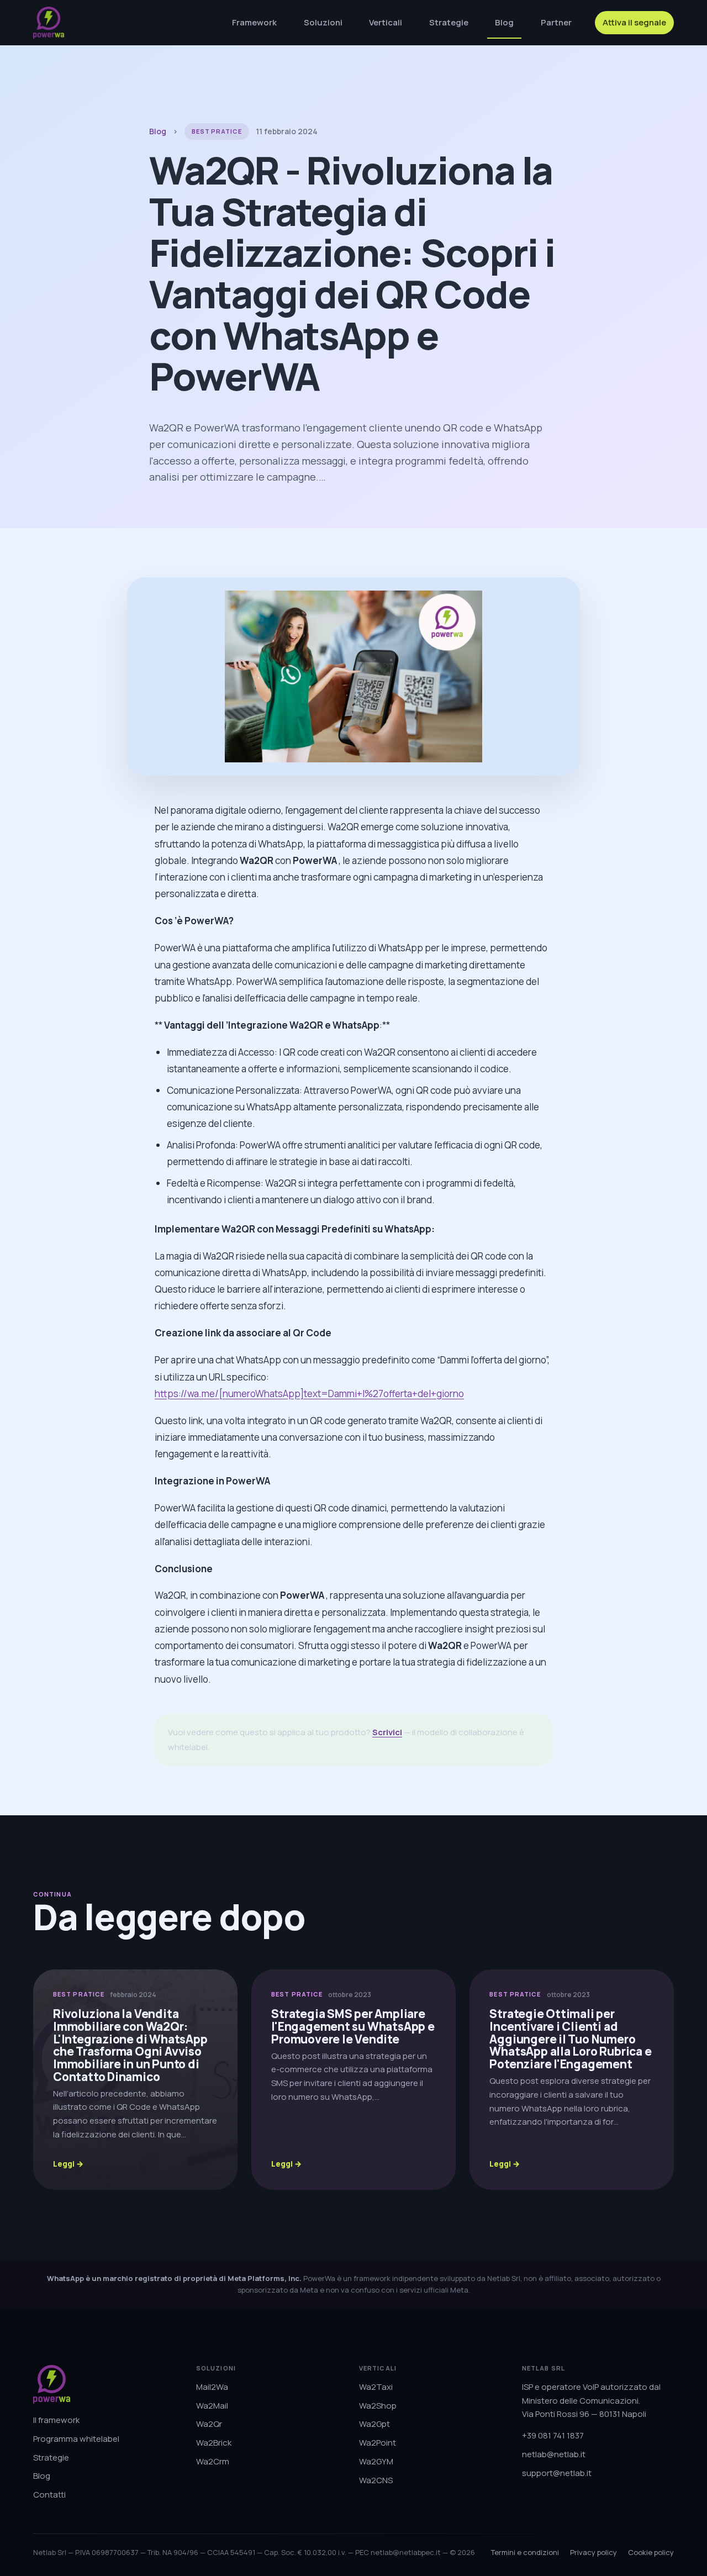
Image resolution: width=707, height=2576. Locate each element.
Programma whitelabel (76, 2439)
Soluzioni (323, 22)
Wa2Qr (209, 2424)
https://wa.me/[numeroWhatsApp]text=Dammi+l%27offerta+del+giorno (309, 1394)
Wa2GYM (376, 2461)
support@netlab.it (557, 2473)
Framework (254, 22)
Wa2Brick (214, 2443)
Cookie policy (651, 2552)
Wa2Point (378, 2443)
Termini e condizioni (525, 2552)
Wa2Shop (378, 2406)
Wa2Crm (213, 2461)
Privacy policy (593, 2552)
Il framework (56, 2420)
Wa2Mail (212, 2406)
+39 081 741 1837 (553, 2435)
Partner (556, 22)
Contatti (49, 2495)
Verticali (386, 22)
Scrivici (387, 1732)
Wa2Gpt (374, 2424)
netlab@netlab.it (554, 2454)
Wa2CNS (376, 2480)
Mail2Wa (212, 2387)
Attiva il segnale (634, 22)
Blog (504, 22)
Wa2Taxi (376, 2387)
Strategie (449, 22)
